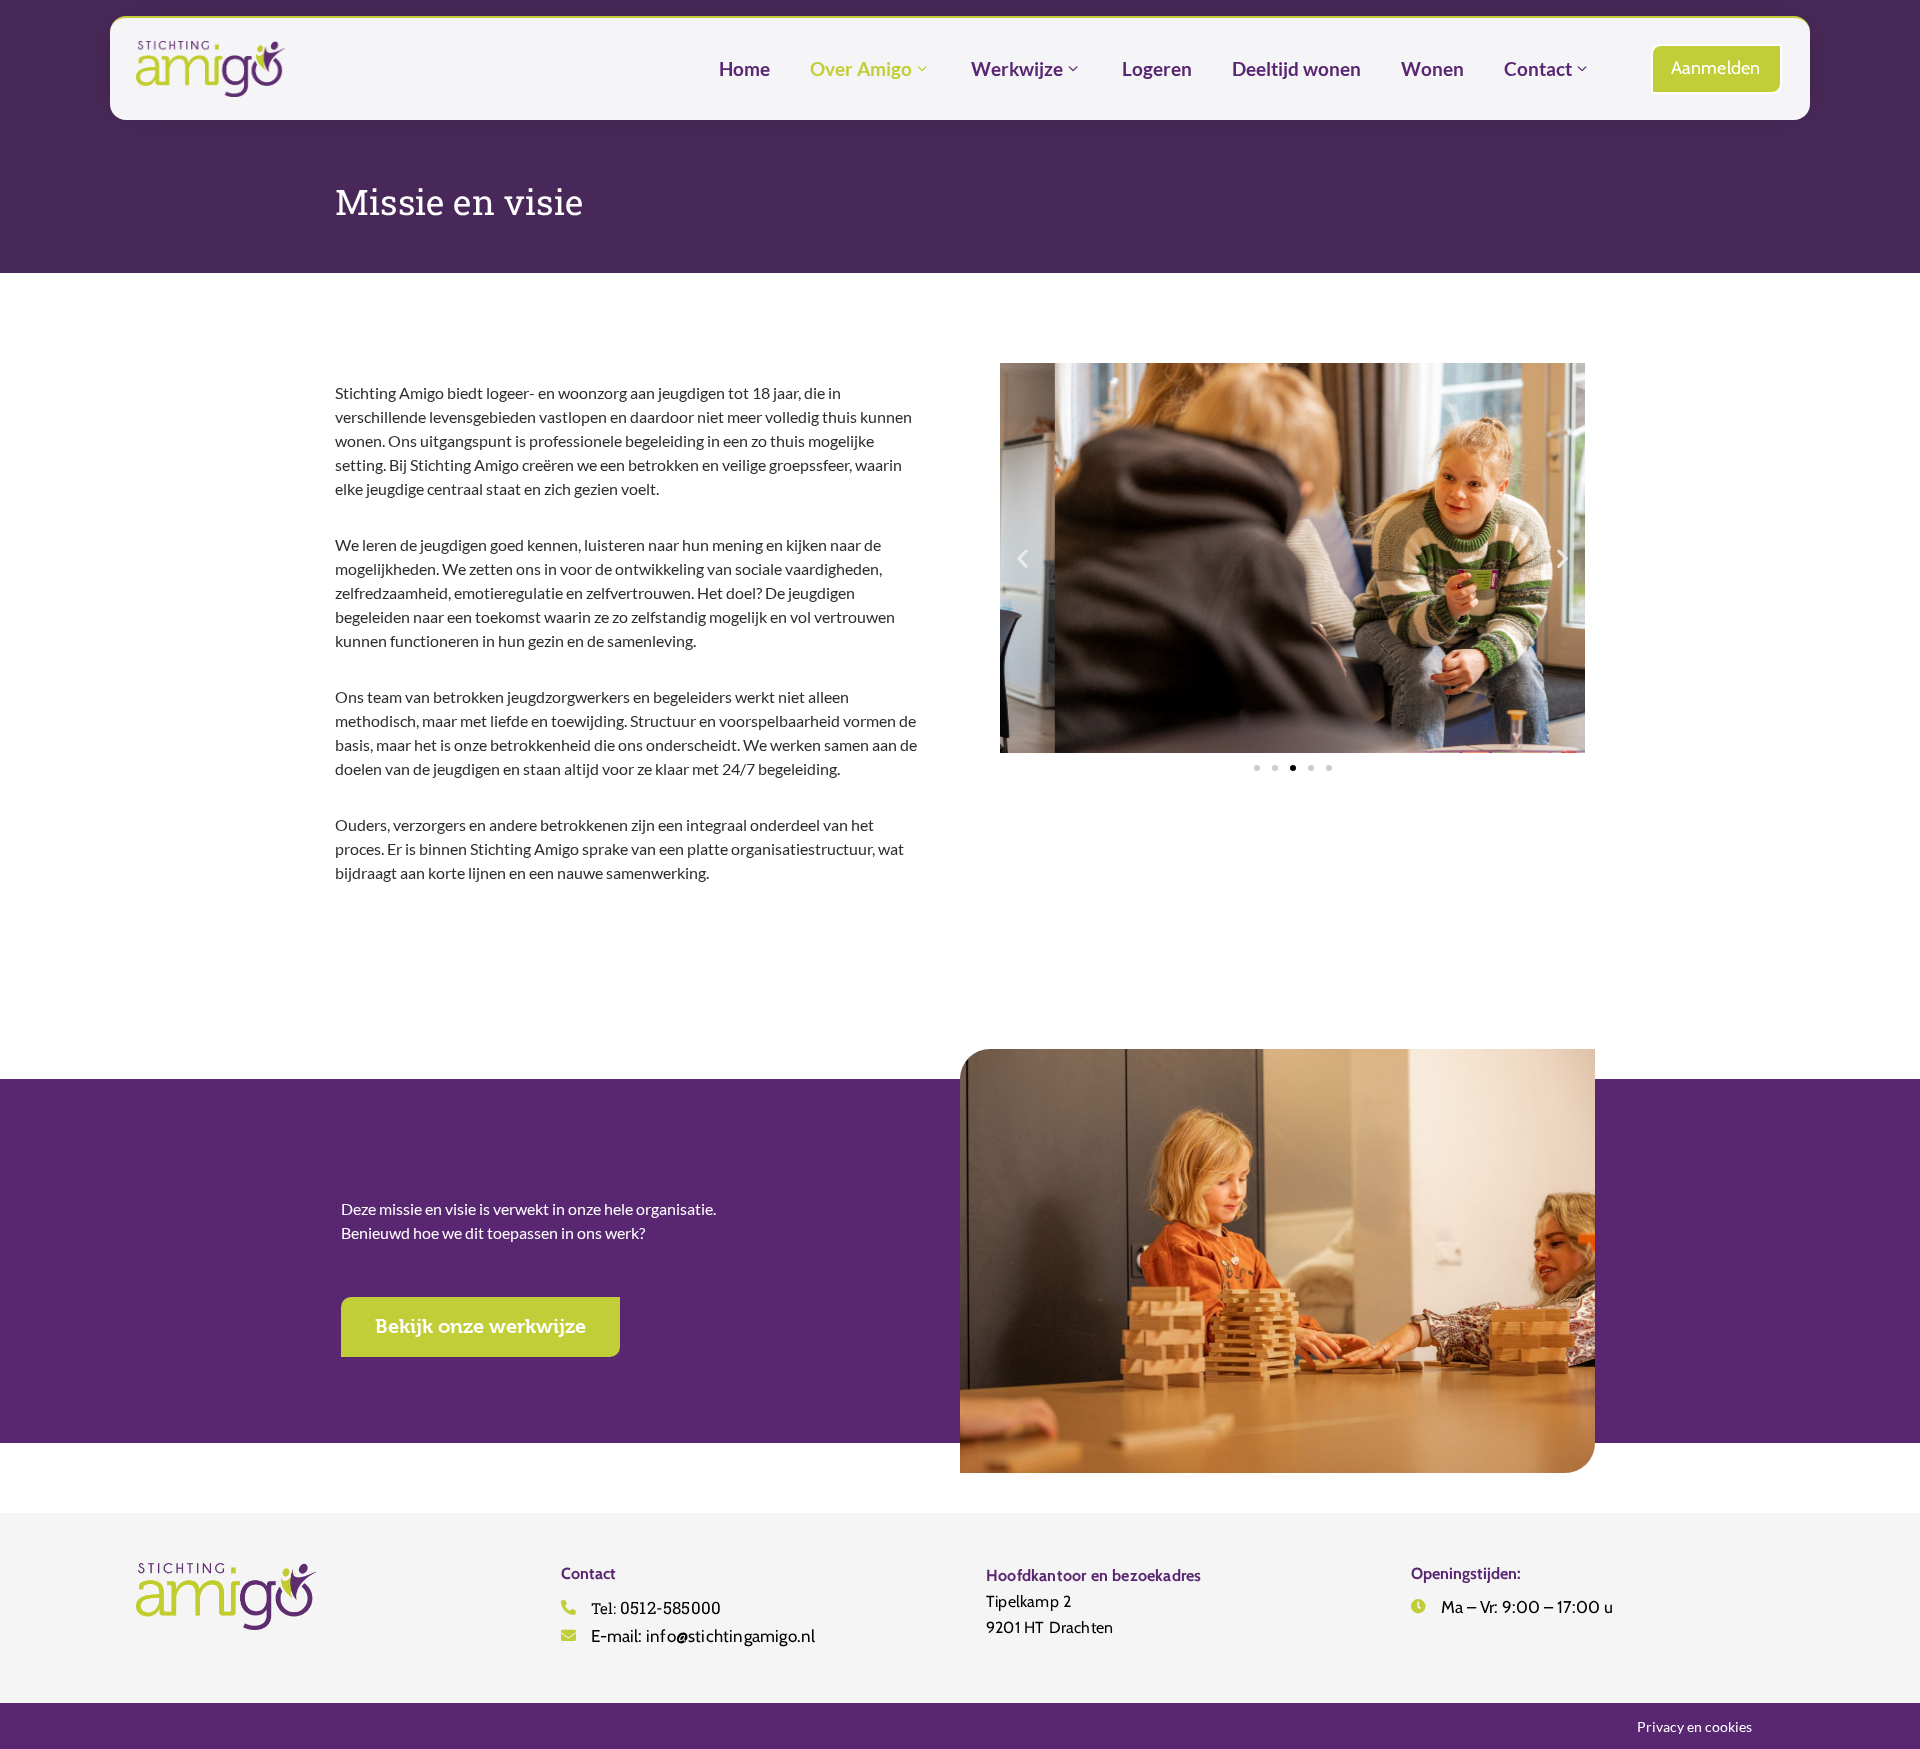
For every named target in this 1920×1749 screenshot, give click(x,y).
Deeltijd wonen (1296, 68)
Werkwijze (1017, 68)
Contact (1538, 68)
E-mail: (703, 1636)
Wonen (1432, 68)
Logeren (1157, 68)
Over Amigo (861, 68)
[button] (1022, 558)
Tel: (656, 1608)
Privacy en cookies (1694, 1726)
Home (744, 68)
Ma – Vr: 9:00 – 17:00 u (1527, 1607)
